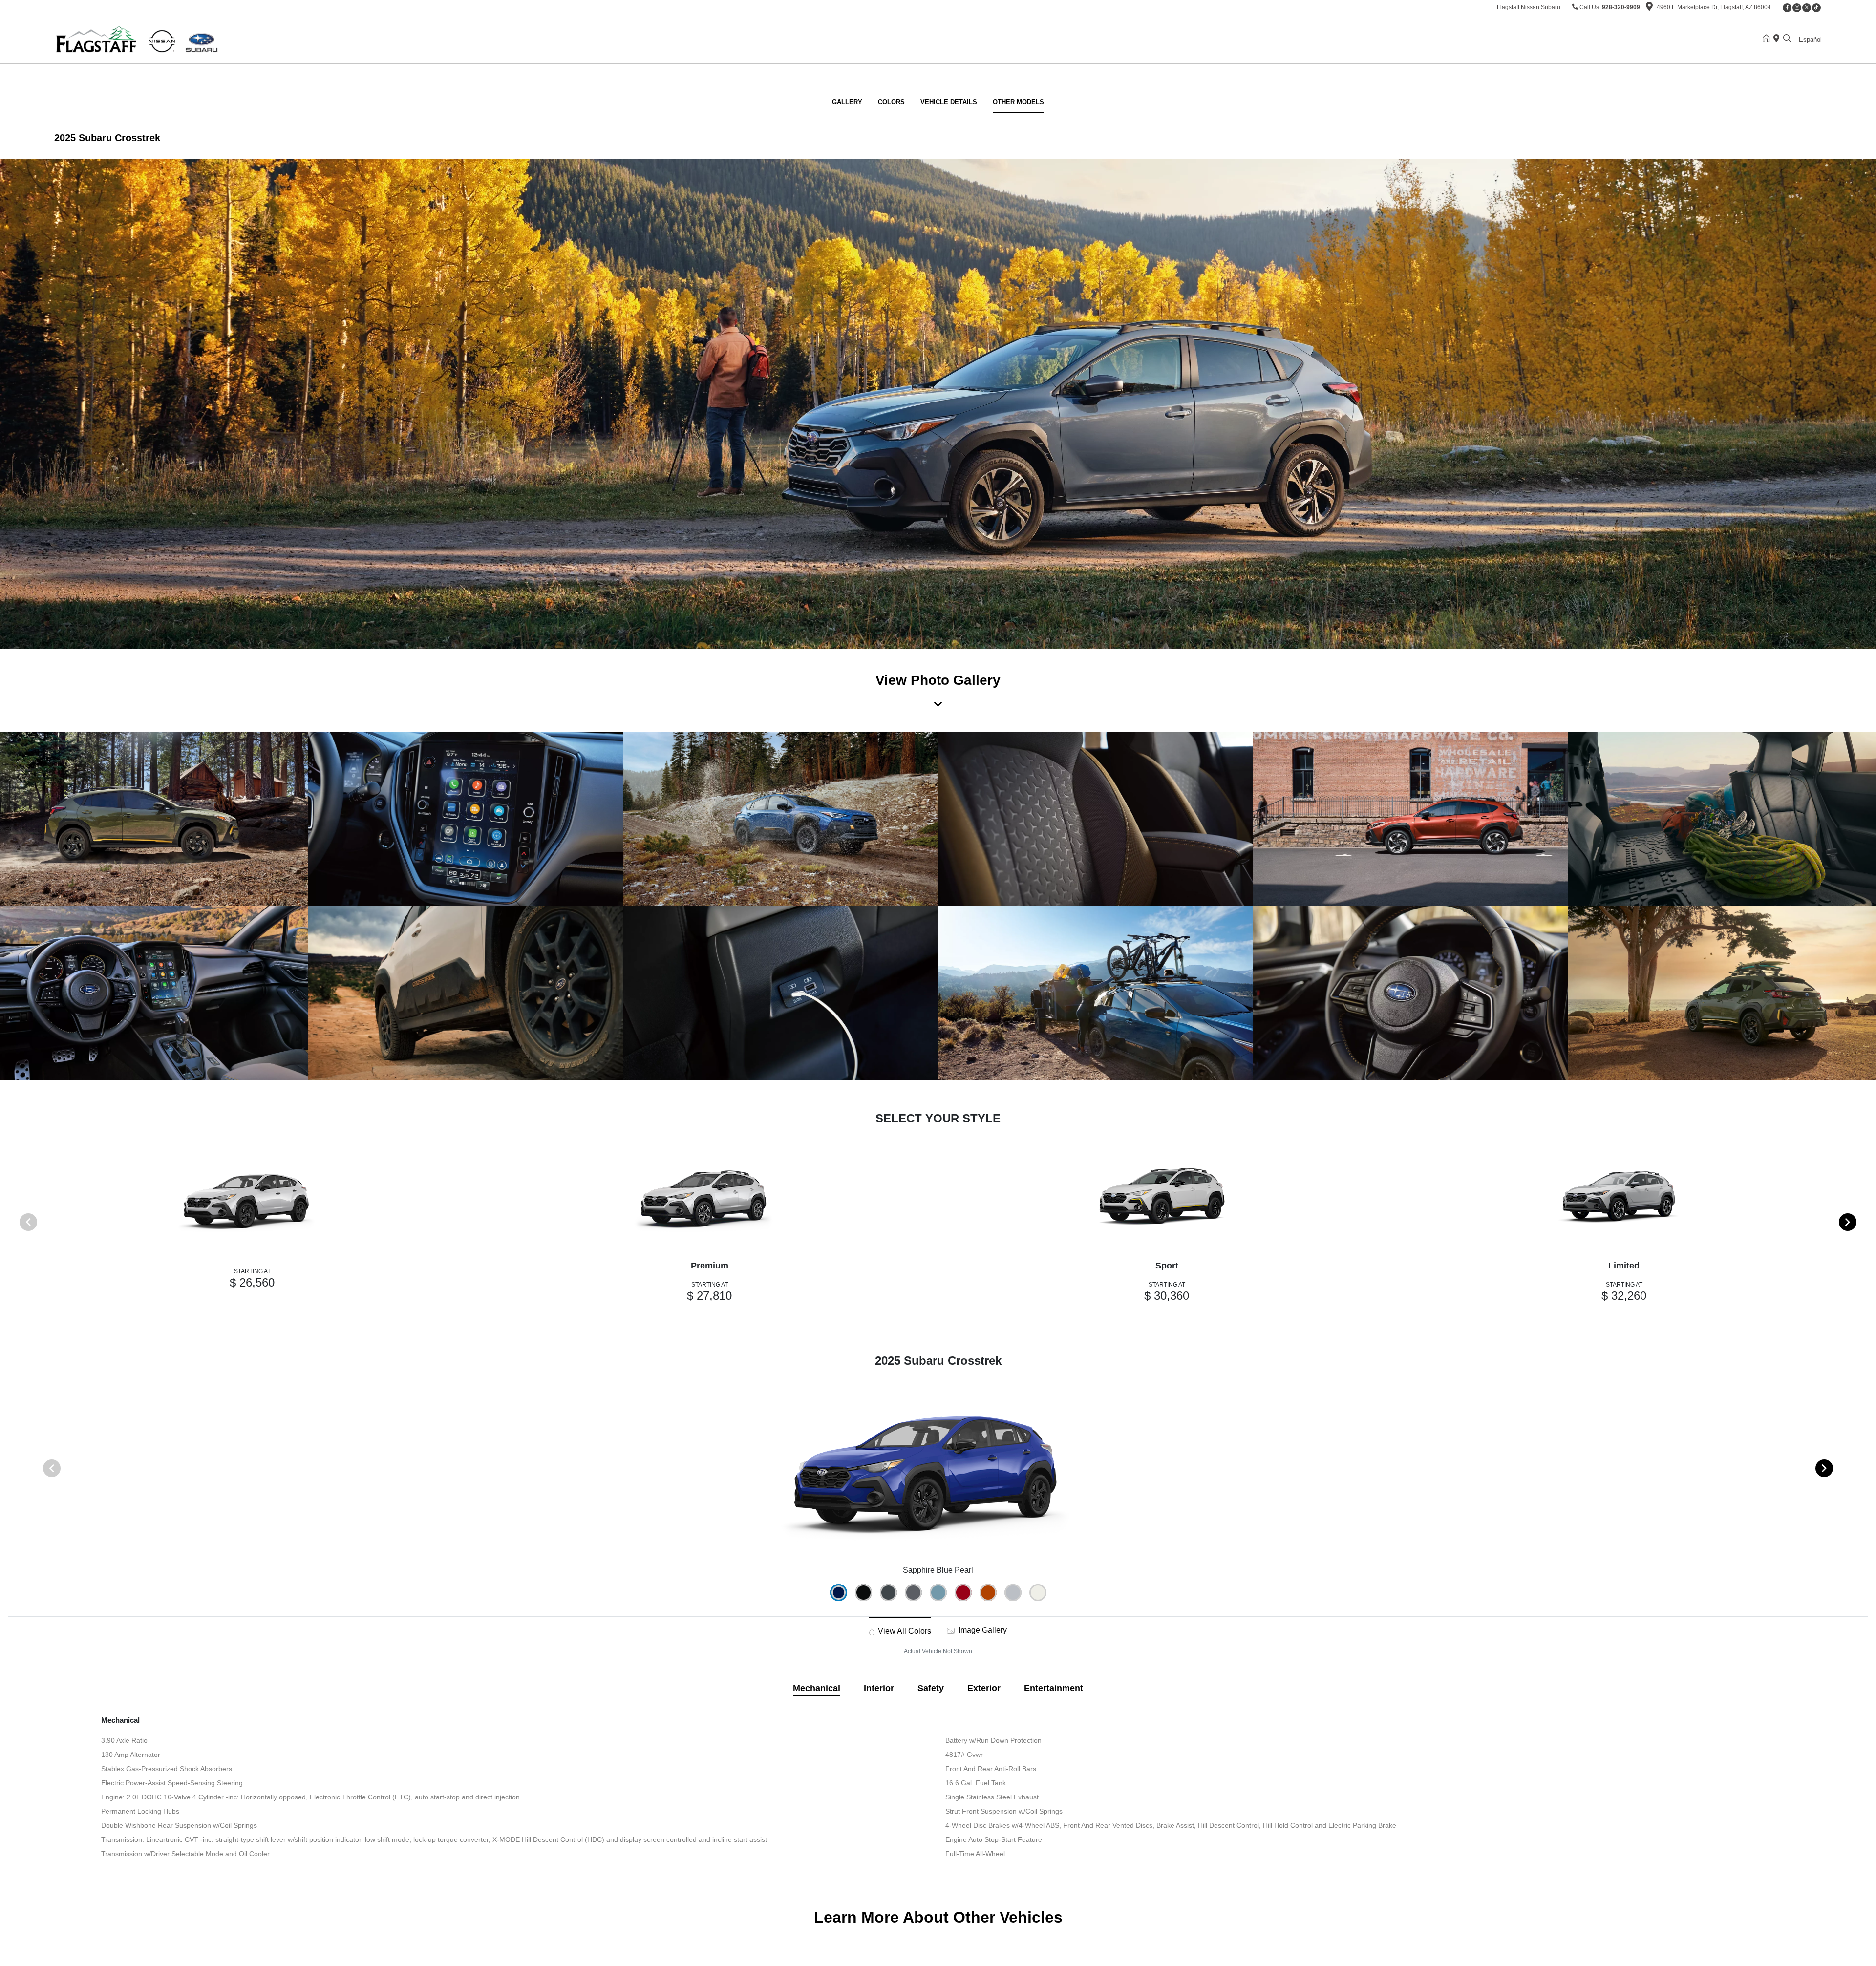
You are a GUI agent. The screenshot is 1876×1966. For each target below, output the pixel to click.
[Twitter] (1807, 8)
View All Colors (904, 1631)
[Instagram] (1797, 8)
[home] (1768, 39)
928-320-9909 (1621, 7)
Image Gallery (982, 1630)
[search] (1787, 39)
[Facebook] (1787, 8)
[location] (1649, 8)
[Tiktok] (1816, 8)
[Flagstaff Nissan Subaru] (138, 38)
